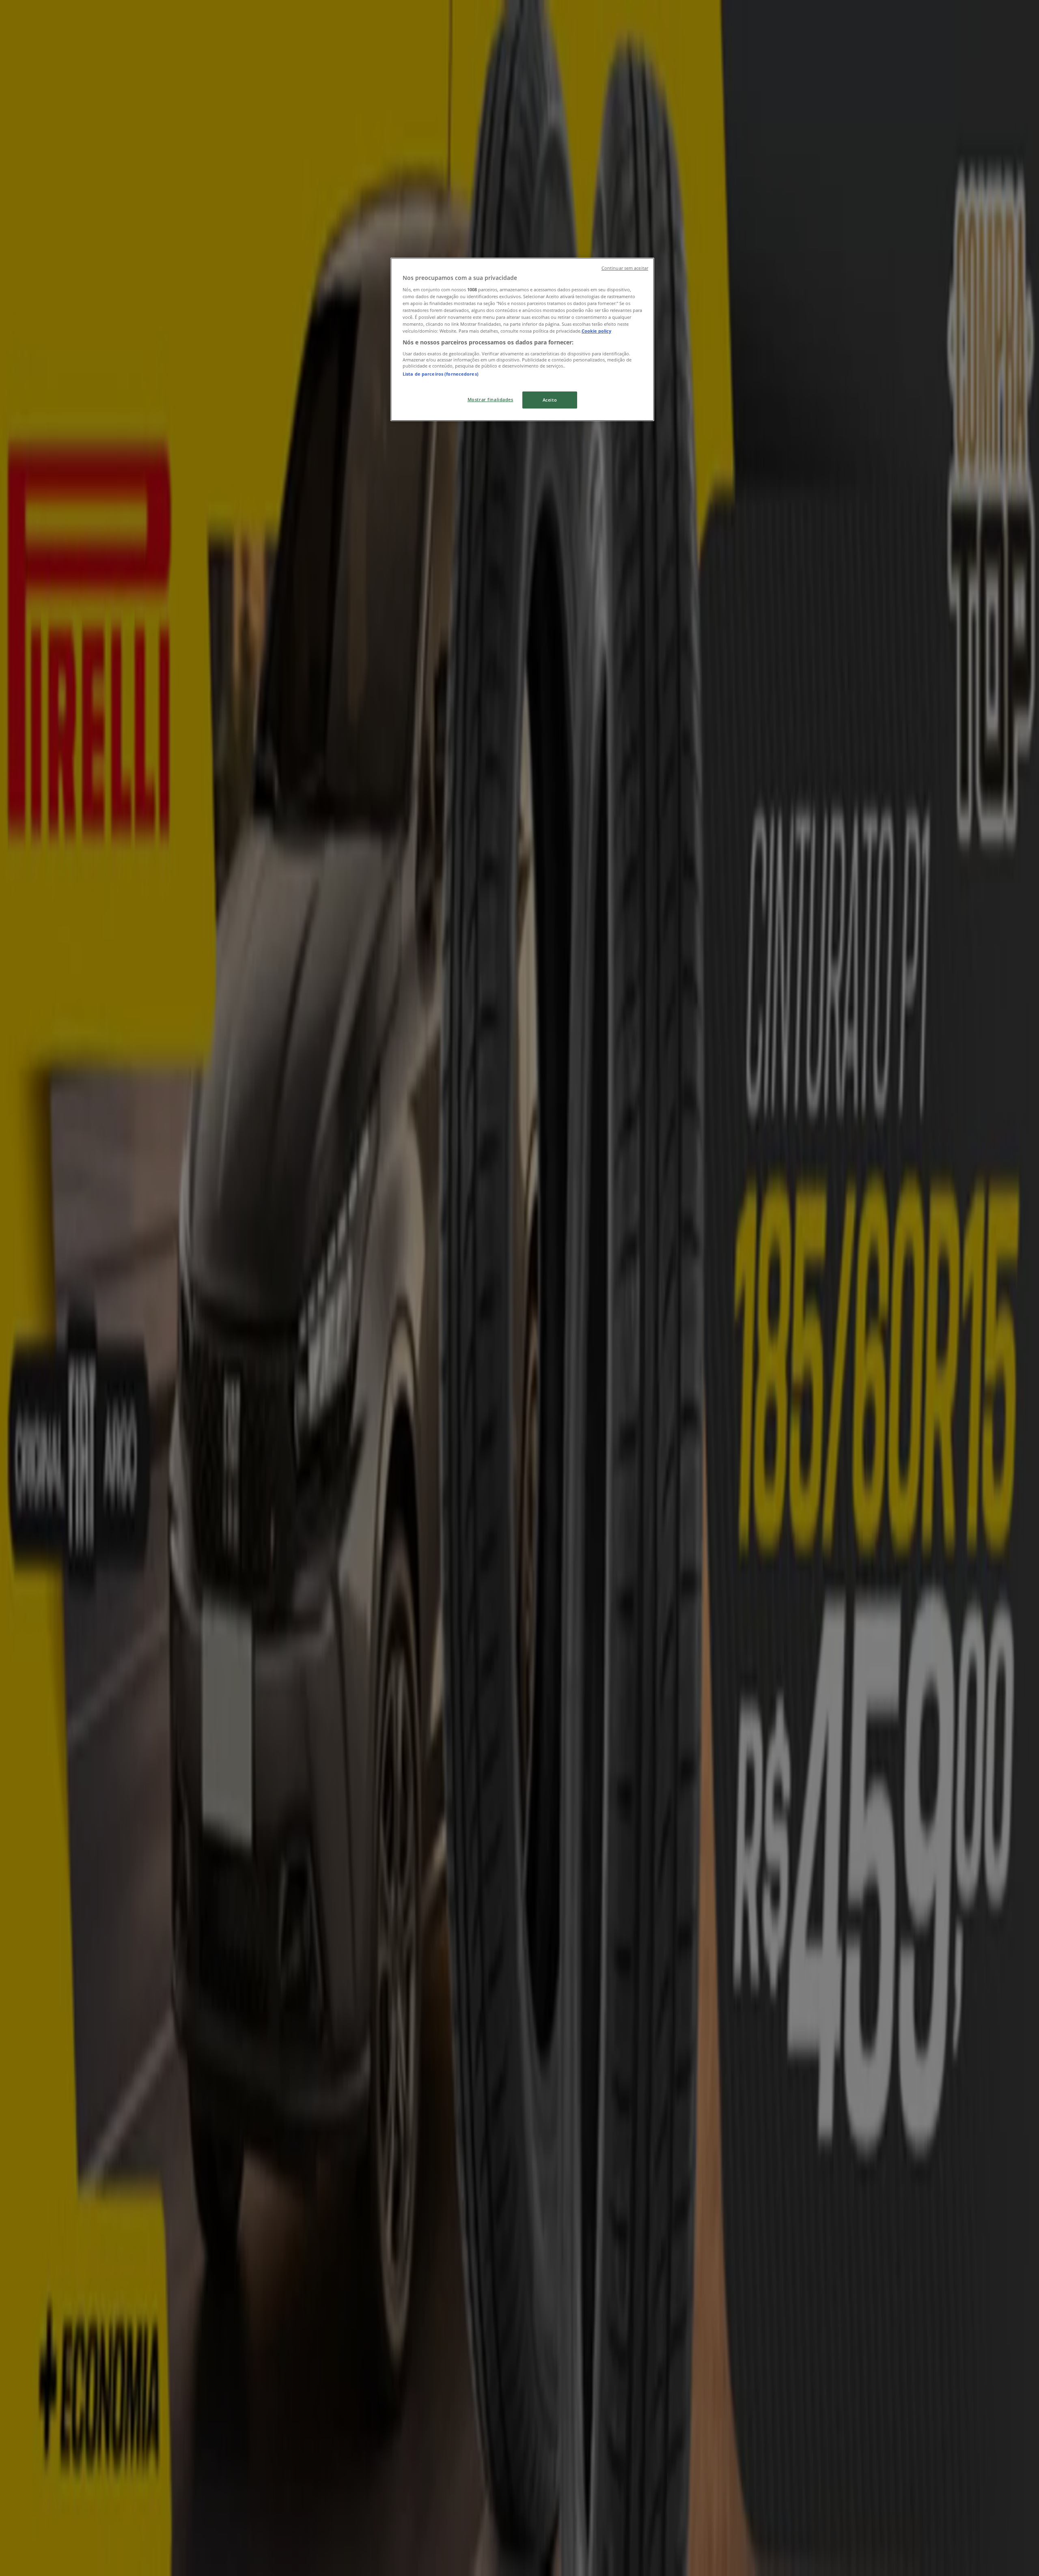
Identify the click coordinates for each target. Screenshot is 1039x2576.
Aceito (550, 400)
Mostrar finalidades (490, 399)
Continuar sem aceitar (625, 268)
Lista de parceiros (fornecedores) (441, 374)
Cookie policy (596, 331)
